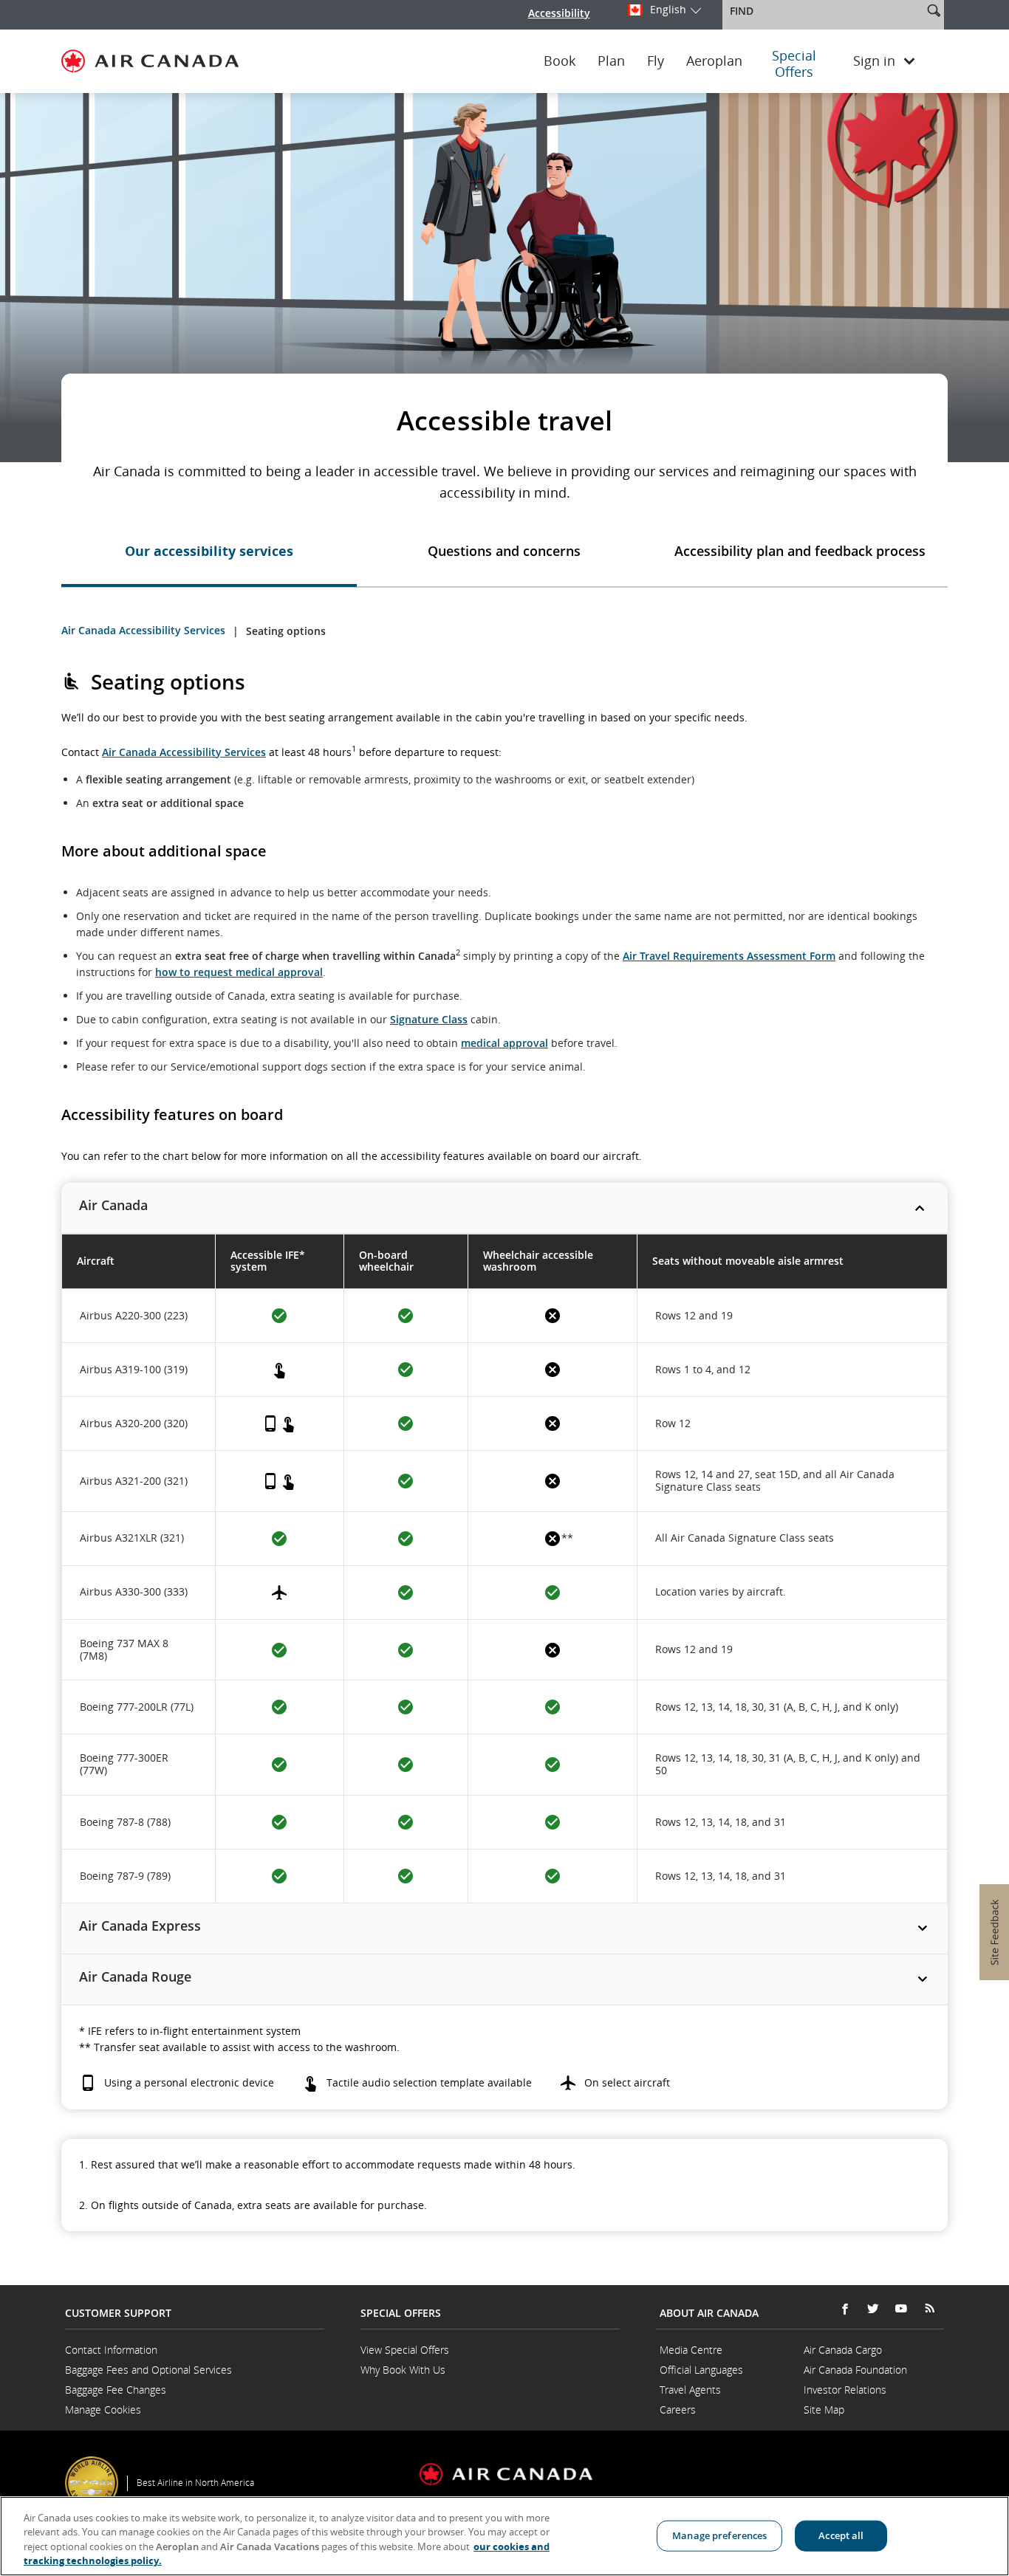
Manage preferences (719, 2535)
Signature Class (429, 1019)
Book (560, 61)
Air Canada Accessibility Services (143, 630)
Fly (656, 61)
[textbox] (824, 11)
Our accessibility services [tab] (209, 551)
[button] (934, 10)
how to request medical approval (239, 972)
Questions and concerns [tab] (504, 551)
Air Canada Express (140, 1926)
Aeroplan (714, 61)
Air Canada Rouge (135, 1976)
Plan (611, 61)
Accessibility (559, 13)
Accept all (841, 2535)
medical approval (504, 1043)
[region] (504, 2536)
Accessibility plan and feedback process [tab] (800, 551)
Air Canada (113, 1205)
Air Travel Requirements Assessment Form (729, 956)
